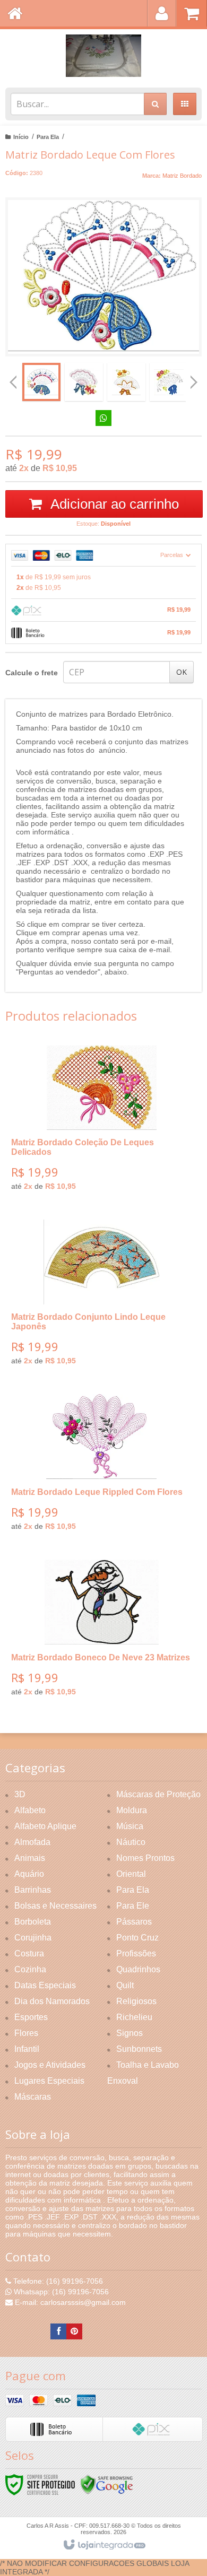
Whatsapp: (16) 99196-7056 (60, 2292)
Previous (13, 382)
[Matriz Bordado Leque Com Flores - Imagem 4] (169, 382)
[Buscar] (155, 104)
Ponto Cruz (137, 1938)
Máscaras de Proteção (158, 1794)
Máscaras (33, 2097)
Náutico (131, 1842)
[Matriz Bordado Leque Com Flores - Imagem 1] (41, 382)
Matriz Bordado (182, 176)
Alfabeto (30, 1810)
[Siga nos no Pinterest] (74, 2331)
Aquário (29, 1874)
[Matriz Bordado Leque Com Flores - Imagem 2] (84, 382)
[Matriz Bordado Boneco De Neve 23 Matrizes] (101, 1632)
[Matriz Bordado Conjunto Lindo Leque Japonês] (101, 1296)
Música (130, 1826)
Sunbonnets (139, 2049)
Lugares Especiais (49, 2081)
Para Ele (133, 1906)
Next (194, 378)
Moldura (132, 1810)
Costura (29, 1953)
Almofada (32, 1842)
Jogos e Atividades (50, 2065)
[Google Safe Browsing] (107, 2484)
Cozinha (30, 1969)
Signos (130, 2033)
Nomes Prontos (145, 1858)
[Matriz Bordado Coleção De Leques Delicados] (101, 1122)
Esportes (31, 2017)
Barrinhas (33, 1890)
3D (20, 1794)
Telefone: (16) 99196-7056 (57, 2281)
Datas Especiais (45, 1985)
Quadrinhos (138, 1969)
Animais (30, 1858)
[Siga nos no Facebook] (58, 2331)
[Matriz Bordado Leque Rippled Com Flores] (101, 1466)
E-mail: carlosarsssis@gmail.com (69, 2302)
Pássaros (134, 1922)
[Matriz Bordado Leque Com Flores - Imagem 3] (126, 382)
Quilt (125, 1985)
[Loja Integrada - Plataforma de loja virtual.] (104, 2545)
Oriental (131, 1874)
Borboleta (33, 1922)
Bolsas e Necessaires (55, 1906)
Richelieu (134, 2017)
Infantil (27, 2049)
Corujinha (33, 1938)
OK (182, 672)
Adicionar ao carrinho (113, 504)
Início (21, 137)
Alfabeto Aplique (45, 1826)
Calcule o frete (32, 673)
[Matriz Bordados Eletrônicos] (103, 56)
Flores (26, 2033)
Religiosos (136, 2001)
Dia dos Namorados (52, 2001)
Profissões (136, 1953)
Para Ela (48, 137)
